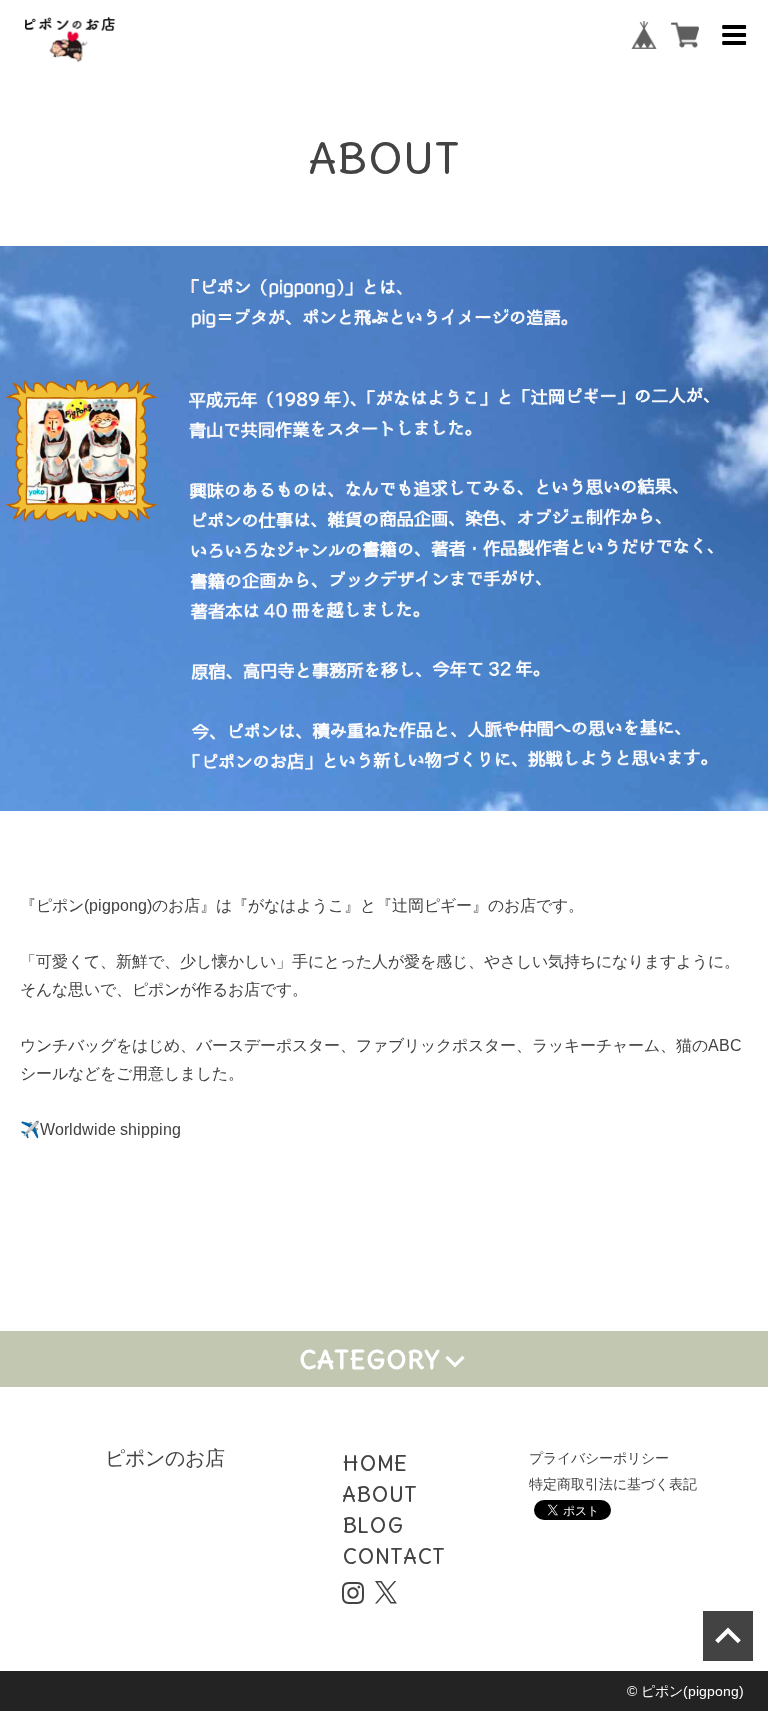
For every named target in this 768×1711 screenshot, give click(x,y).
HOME (374, 1463)
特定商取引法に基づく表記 (613, 1484)
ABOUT (379, 1494)
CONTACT (393, 1556)
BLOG (372, 1525)
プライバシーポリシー (599, 1458)
